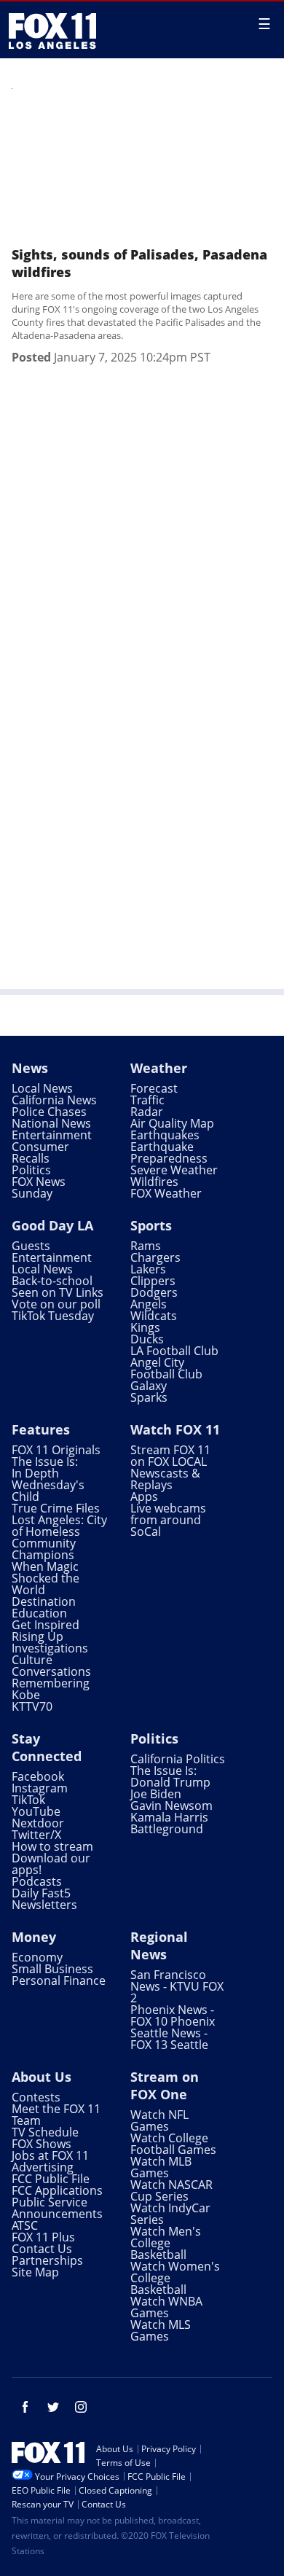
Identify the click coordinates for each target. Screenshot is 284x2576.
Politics (31, 1170)
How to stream (52, 1846)
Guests (31, 1246)
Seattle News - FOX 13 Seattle (169, 2039)
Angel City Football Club (166, 1368)
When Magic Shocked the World (46, 1578)
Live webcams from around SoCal (168, 1520)
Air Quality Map (172, 1123)
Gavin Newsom (171, 1806)
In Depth (35, 1473)
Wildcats (154, 1316)
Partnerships (47, 2260)
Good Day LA (52, 1225)
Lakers (148, 1269)
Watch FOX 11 (175, 1429)
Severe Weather (174, 1170)
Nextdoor (38, 1823)
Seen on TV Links (58, 1292)
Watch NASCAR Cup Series (171, 2190)
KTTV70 (32, 1706)
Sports (151, 1225)
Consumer (40, 1147)
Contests (36, 2097)
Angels (149, 1304)
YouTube (36, 1811)
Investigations (50, 1648)
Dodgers (154, 1292)
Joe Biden (156, 1794)
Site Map (35, 2272)
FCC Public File (51, 2179)
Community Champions (44, 1549)
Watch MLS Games (161, 2330)
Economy (37, 1957)
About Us (42, 2077)
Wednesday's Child (48, 1491)
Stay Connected (47, 1747)
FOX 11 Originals (56, 1450)
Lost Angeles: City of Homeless (59, 1526)
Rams (146, 1246)
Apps (144, 1496)
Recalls (31, 1158)
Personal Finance (59, 1980)
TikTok (28, 1800)
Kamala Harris (169, 1817)
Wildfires (154, 1182)
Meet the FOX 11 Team (56, 2115)
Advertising (43, 2167)
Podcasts (37, 1881)
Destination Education (44, 1607)
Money (34, 1937)
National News (51, 1123)
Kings (145, 1327)
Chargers (155, 1257)
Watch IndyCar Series (170, 2214)
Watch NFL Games (159, 2120)
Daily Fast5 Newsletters (44, 1899)
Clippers (153, 1281)
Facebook (38, 1776)
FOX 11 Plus (43, 2237)
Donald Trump (170, 1782)
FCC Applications (57, 2190)
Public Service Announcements (57, 2208)
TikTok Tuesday (53, 1316)
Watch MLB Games (161, 2167)
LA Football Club (174, 1351)
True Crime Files (56, 1508)
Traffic (147, 1100)
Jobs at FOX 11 (50, 2155)
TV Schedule (45, 2132)
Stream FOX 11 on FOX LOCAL (170, 1456)
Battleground (167, 1829)
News (30, 1068)
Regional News (159, 1945)
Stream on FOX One (165, 2085)
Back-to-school (52, 1281)
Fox (52, 31)
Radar (147, 1112)
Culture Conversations (51, 1666)
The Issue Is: (45, 1461)
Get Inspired (46, 1625)
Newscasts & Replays (165, 1479)
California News (54, 1100)
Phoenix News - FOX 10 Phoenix (173, 2015)
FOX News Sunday (39, 1187)
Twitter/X (36, 1835)
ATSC (25, 2225)
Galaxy (149, 1386)
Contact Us (42, 2249)
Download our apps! (51, 1864)
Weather (159, 1068)
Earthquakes (165, 1135)
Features (41, 1429)
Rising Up (38, 1636)
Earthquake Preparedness (169, 1152)
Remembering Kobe (51, 1689)
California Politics (178, 1759)
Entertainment (52, 1135)
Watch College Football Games (173, 2144)
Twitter (53, 2407)
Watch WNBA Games (166, 2307)
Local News (42, 1088)
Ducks (147, 1339)
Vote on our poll (56, 1304)
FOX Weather (166, 1193)
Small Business (52, 1969)
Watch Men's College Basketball (166, 2243)
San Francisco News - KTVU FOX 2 (177, 1986)
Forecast (154, 1088)
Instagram (40, 1788)
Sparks (149, 1397)
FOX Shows (42, 2144)
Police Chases (49, 1112)
